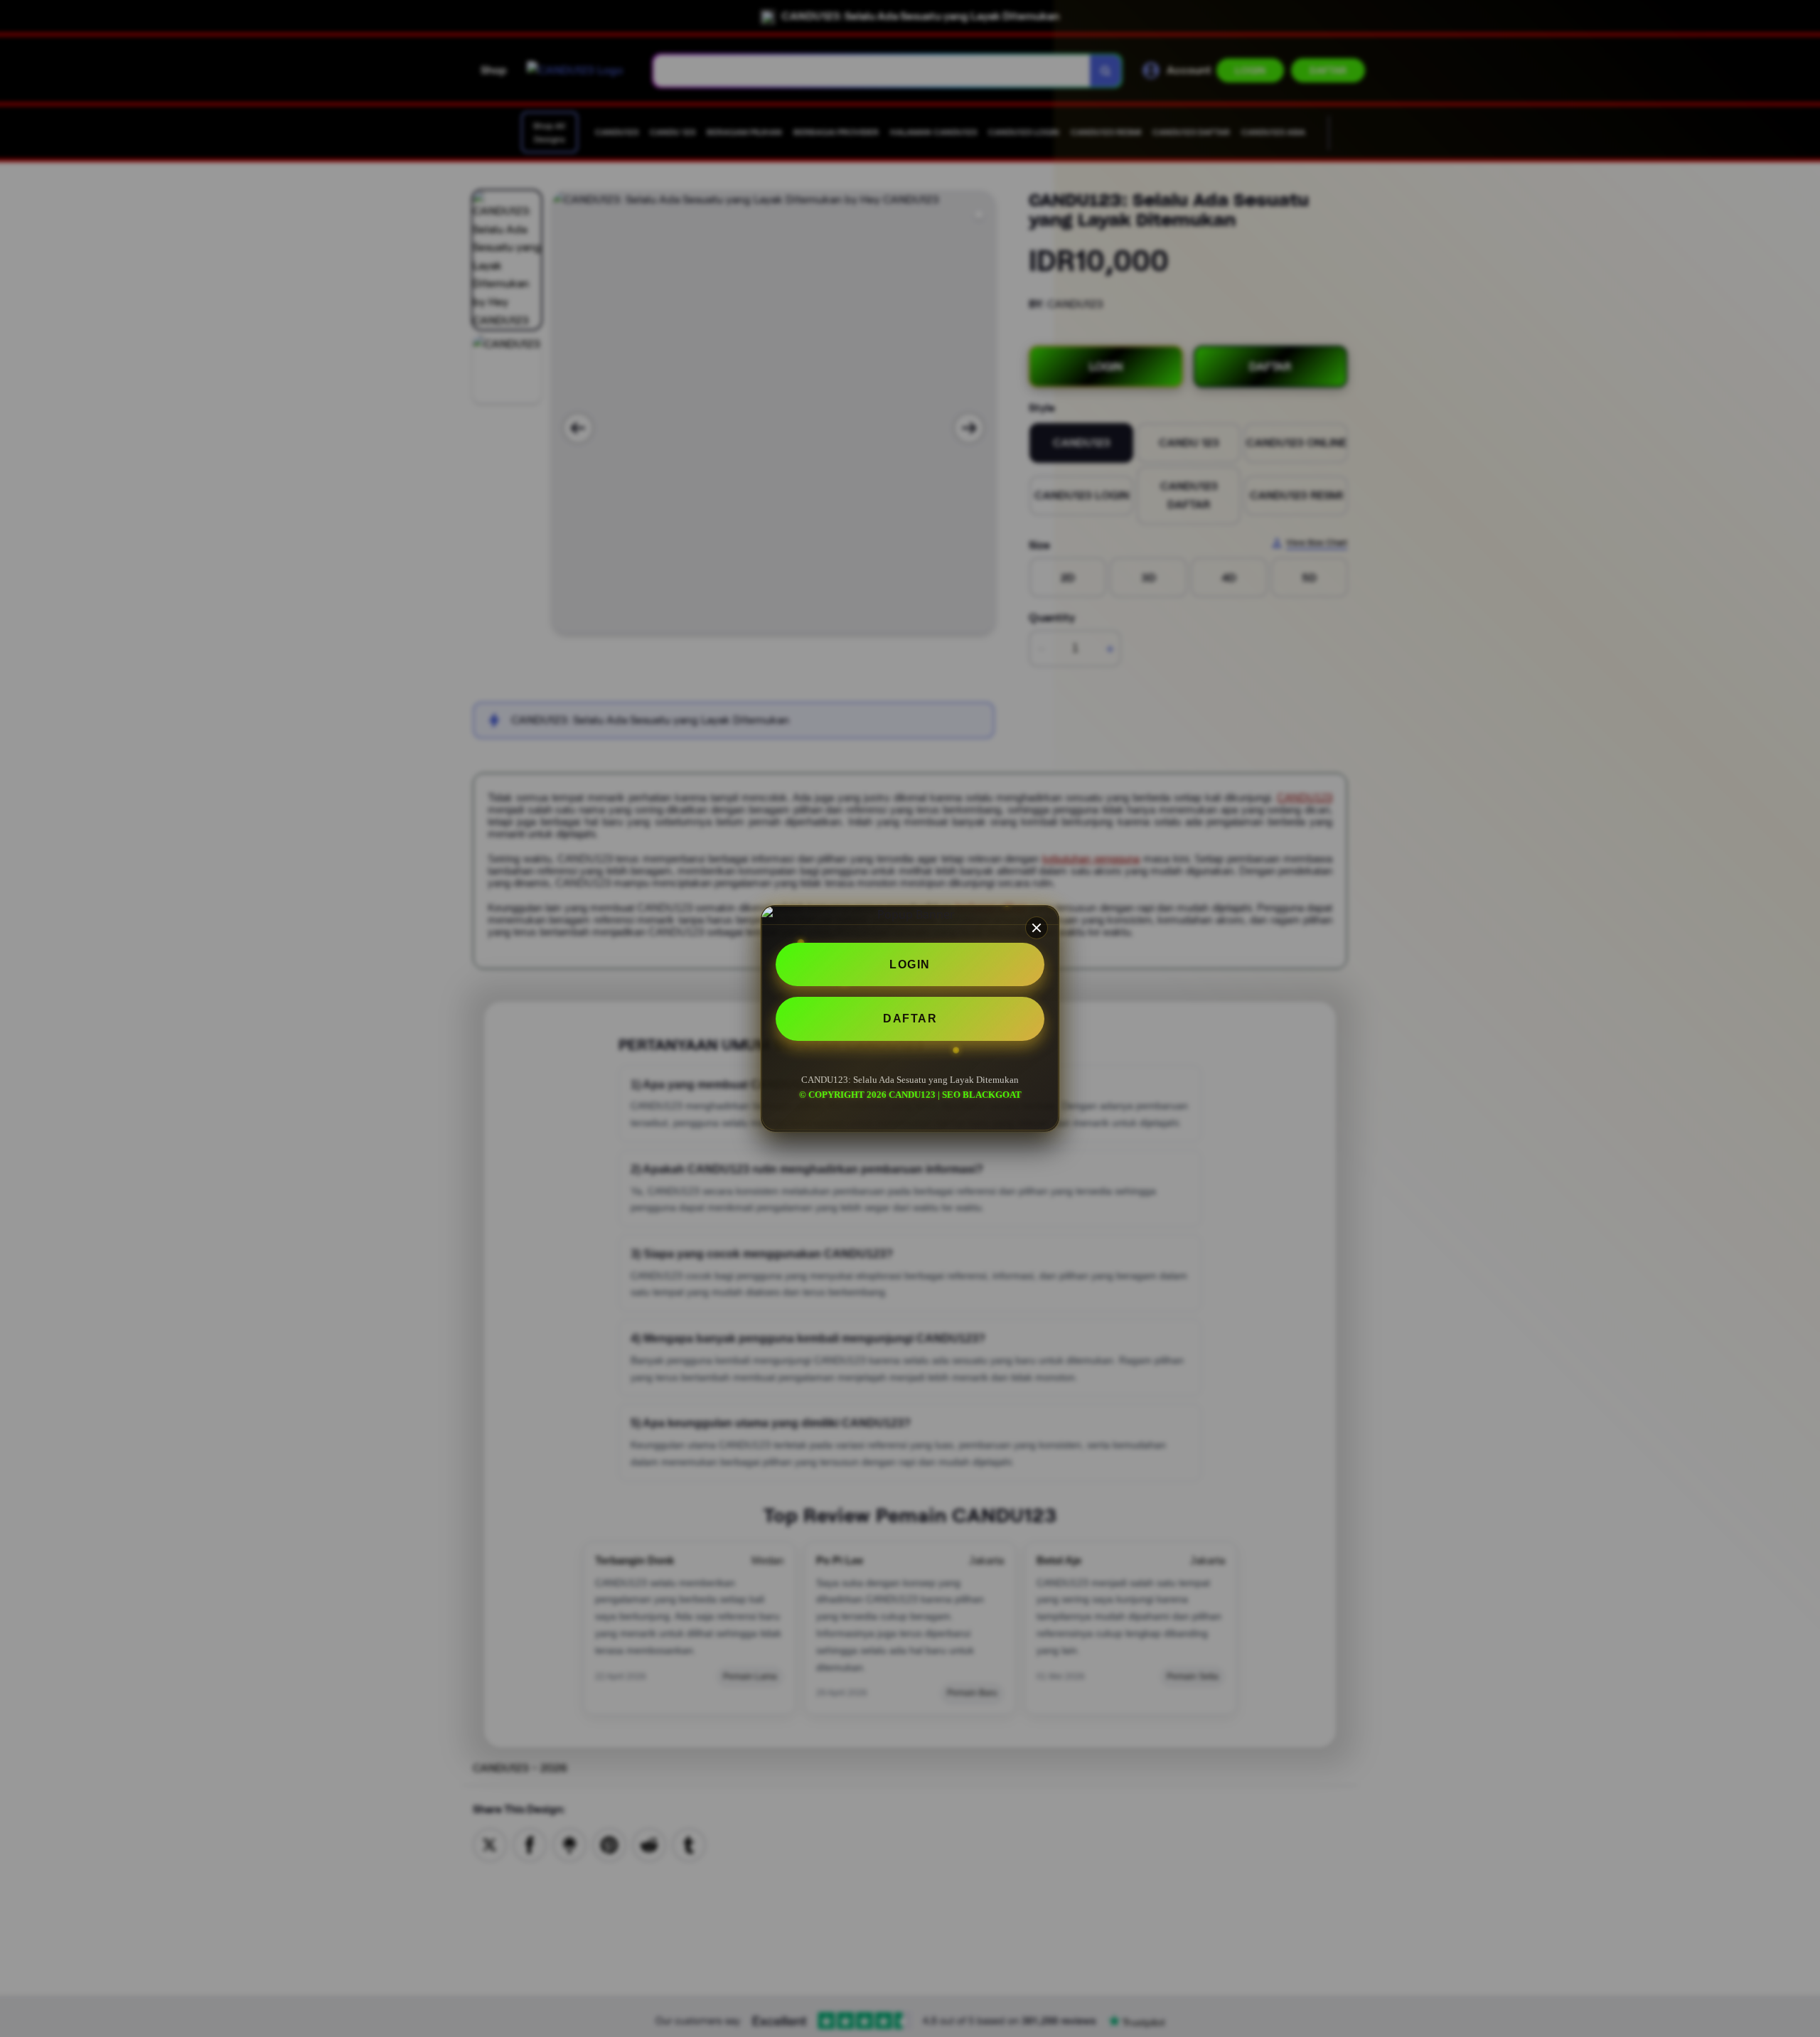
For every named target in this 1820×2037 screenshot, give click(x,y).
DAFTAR (910, 1019)
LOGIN (910, 964)
